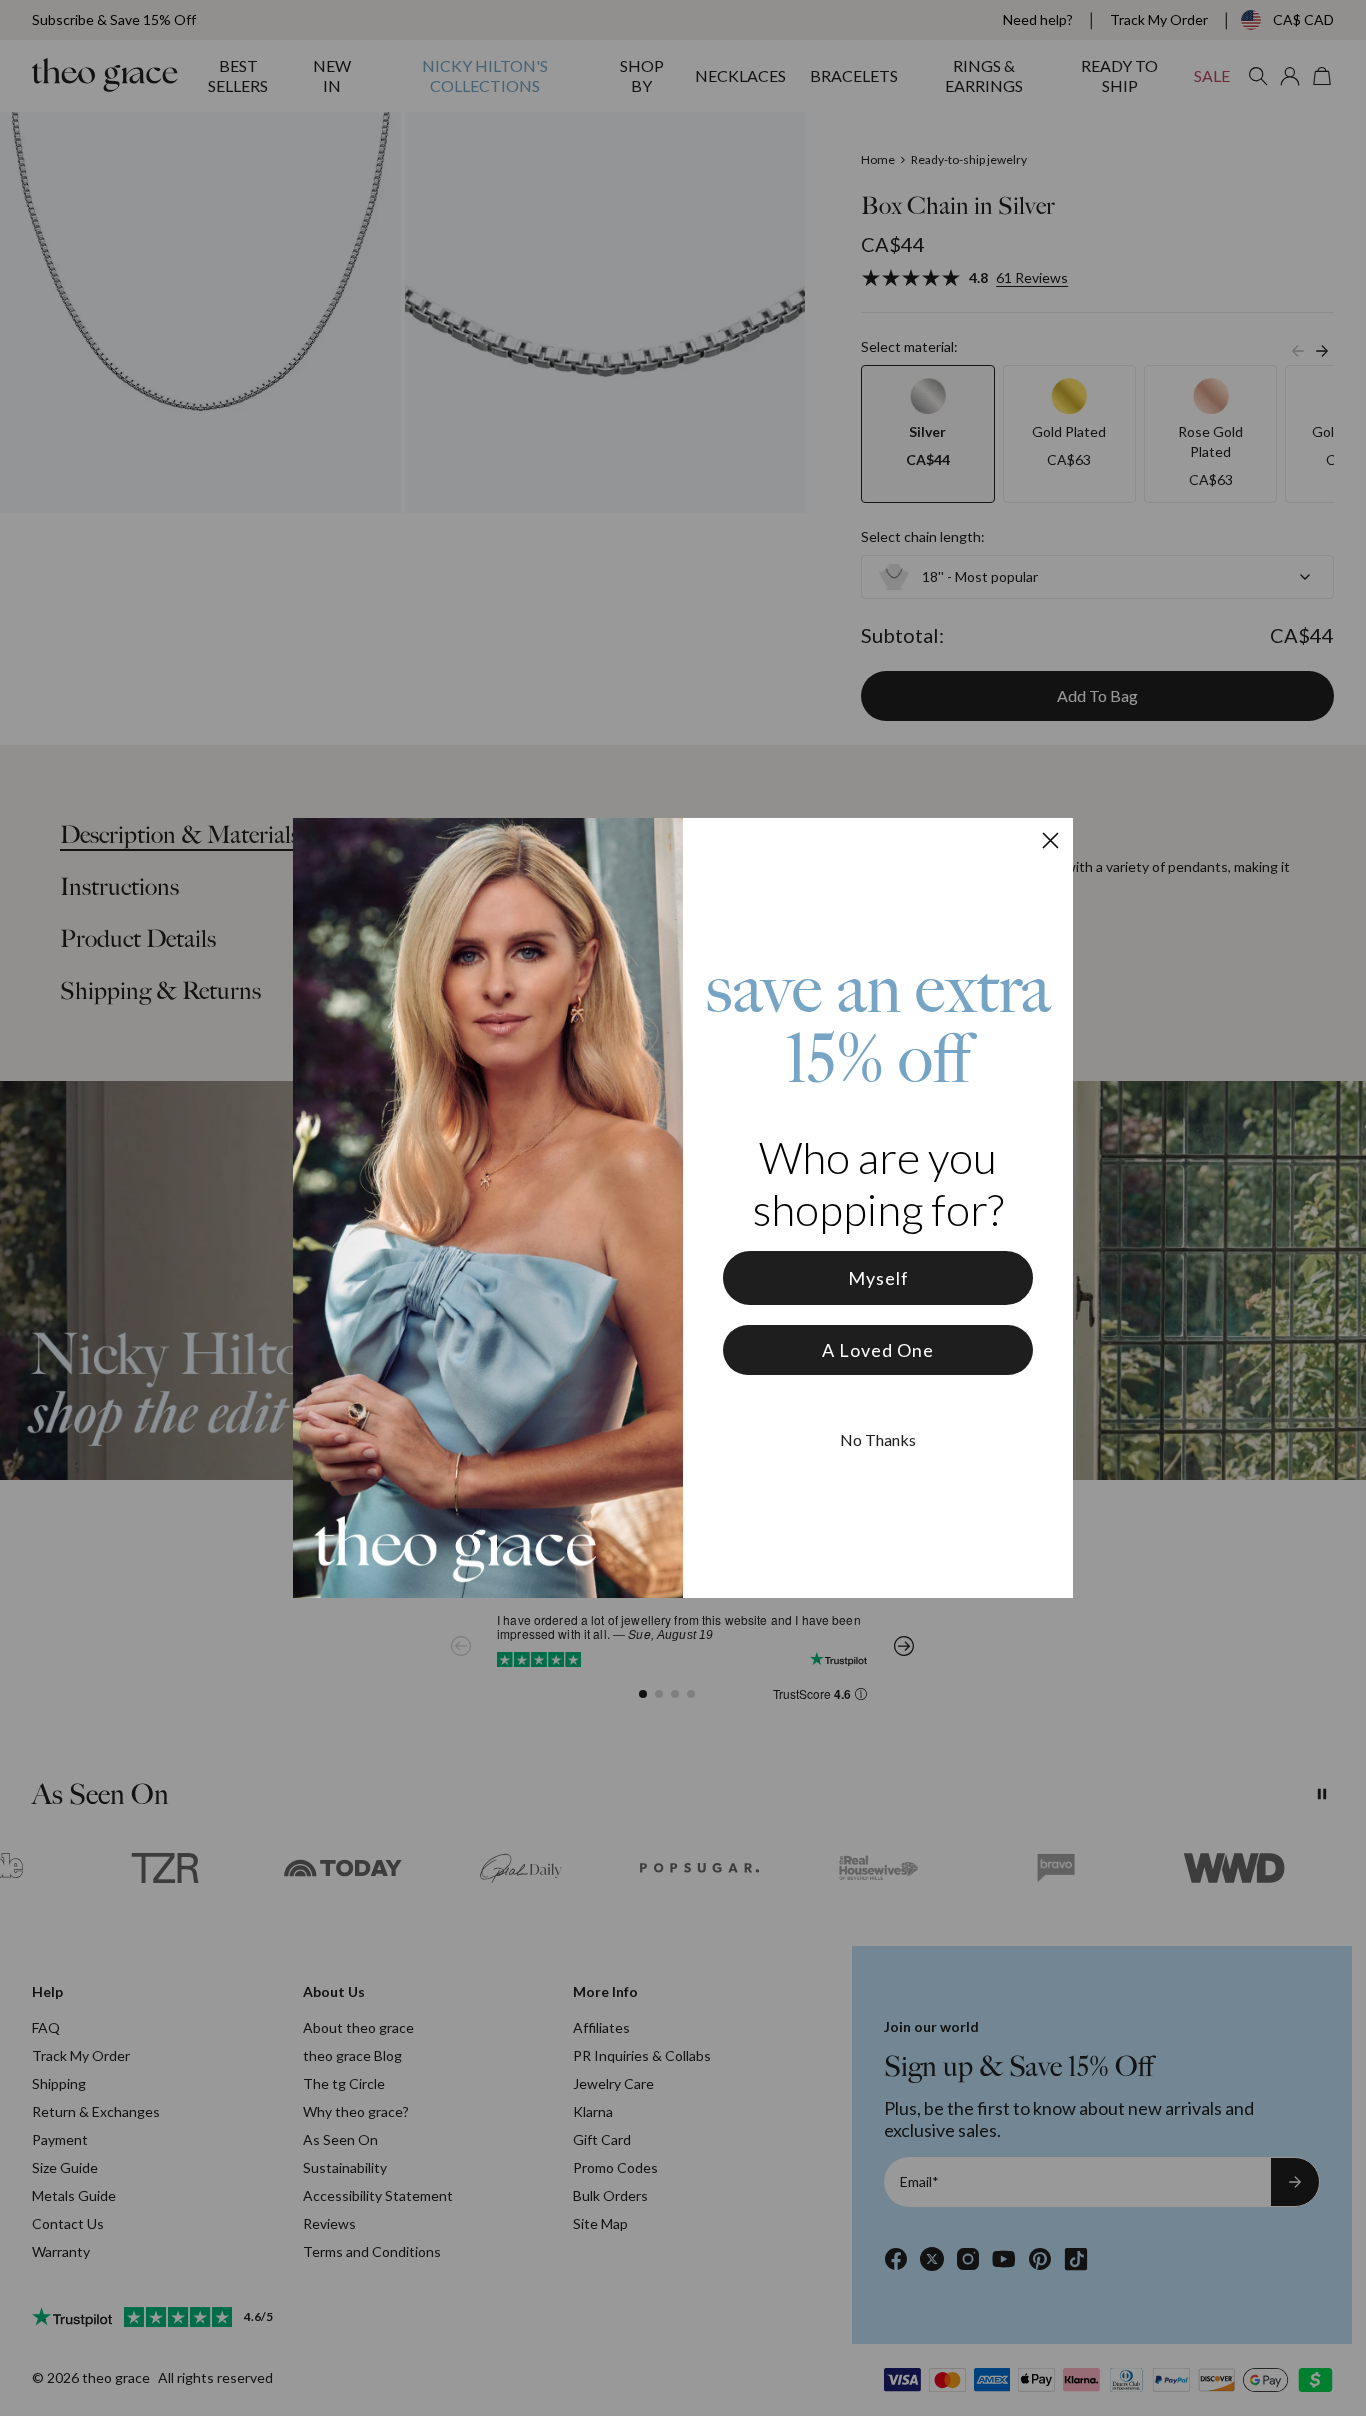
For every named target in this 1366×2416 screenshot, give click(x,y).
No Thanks (878, 1439)
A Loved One (878, 1350)
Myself (878, 1278)
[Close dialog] (1050, 840)
